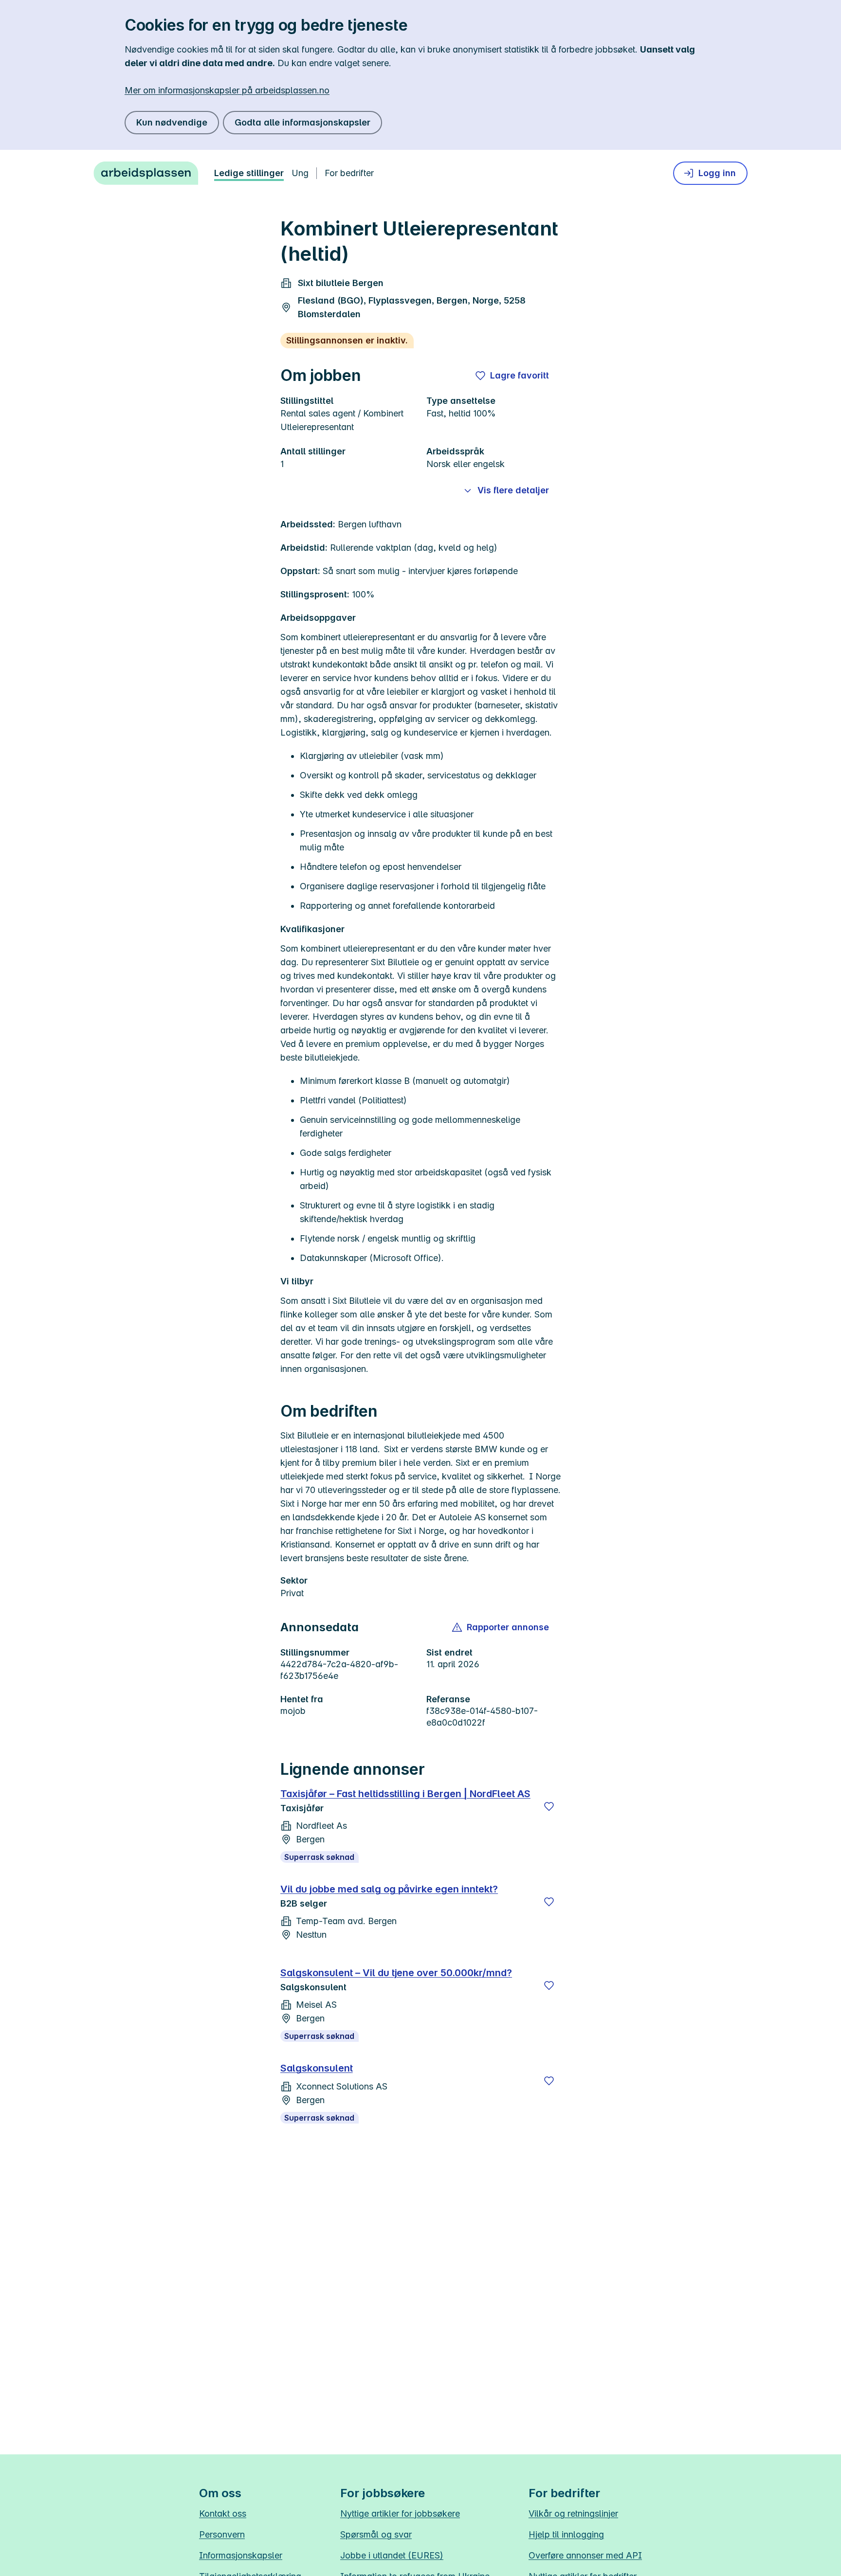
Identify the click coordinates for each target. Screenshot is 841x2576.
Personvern (222, 2534)
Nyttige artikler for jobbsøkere (400, 2513)
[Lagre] (549, 1806)
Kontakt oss (223, 2513)
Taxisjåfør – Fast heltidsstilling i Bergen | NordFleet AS (405, 1794)
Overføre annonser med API (585, 2555)
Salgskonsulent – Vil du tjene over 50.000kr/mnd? (396, 1973)
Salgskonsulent (317, 2068)
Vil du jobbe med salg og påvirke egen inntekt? (389, 1889)
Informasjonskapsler (241, 2555)
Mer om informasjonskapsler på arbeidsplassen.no (227, 90)
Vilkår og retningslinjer (573, 2513)
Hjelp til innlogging (566, 2534)
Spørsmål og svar (376, 2534)
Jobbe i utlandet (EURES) (392, 2555)
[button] (501, 1627)
